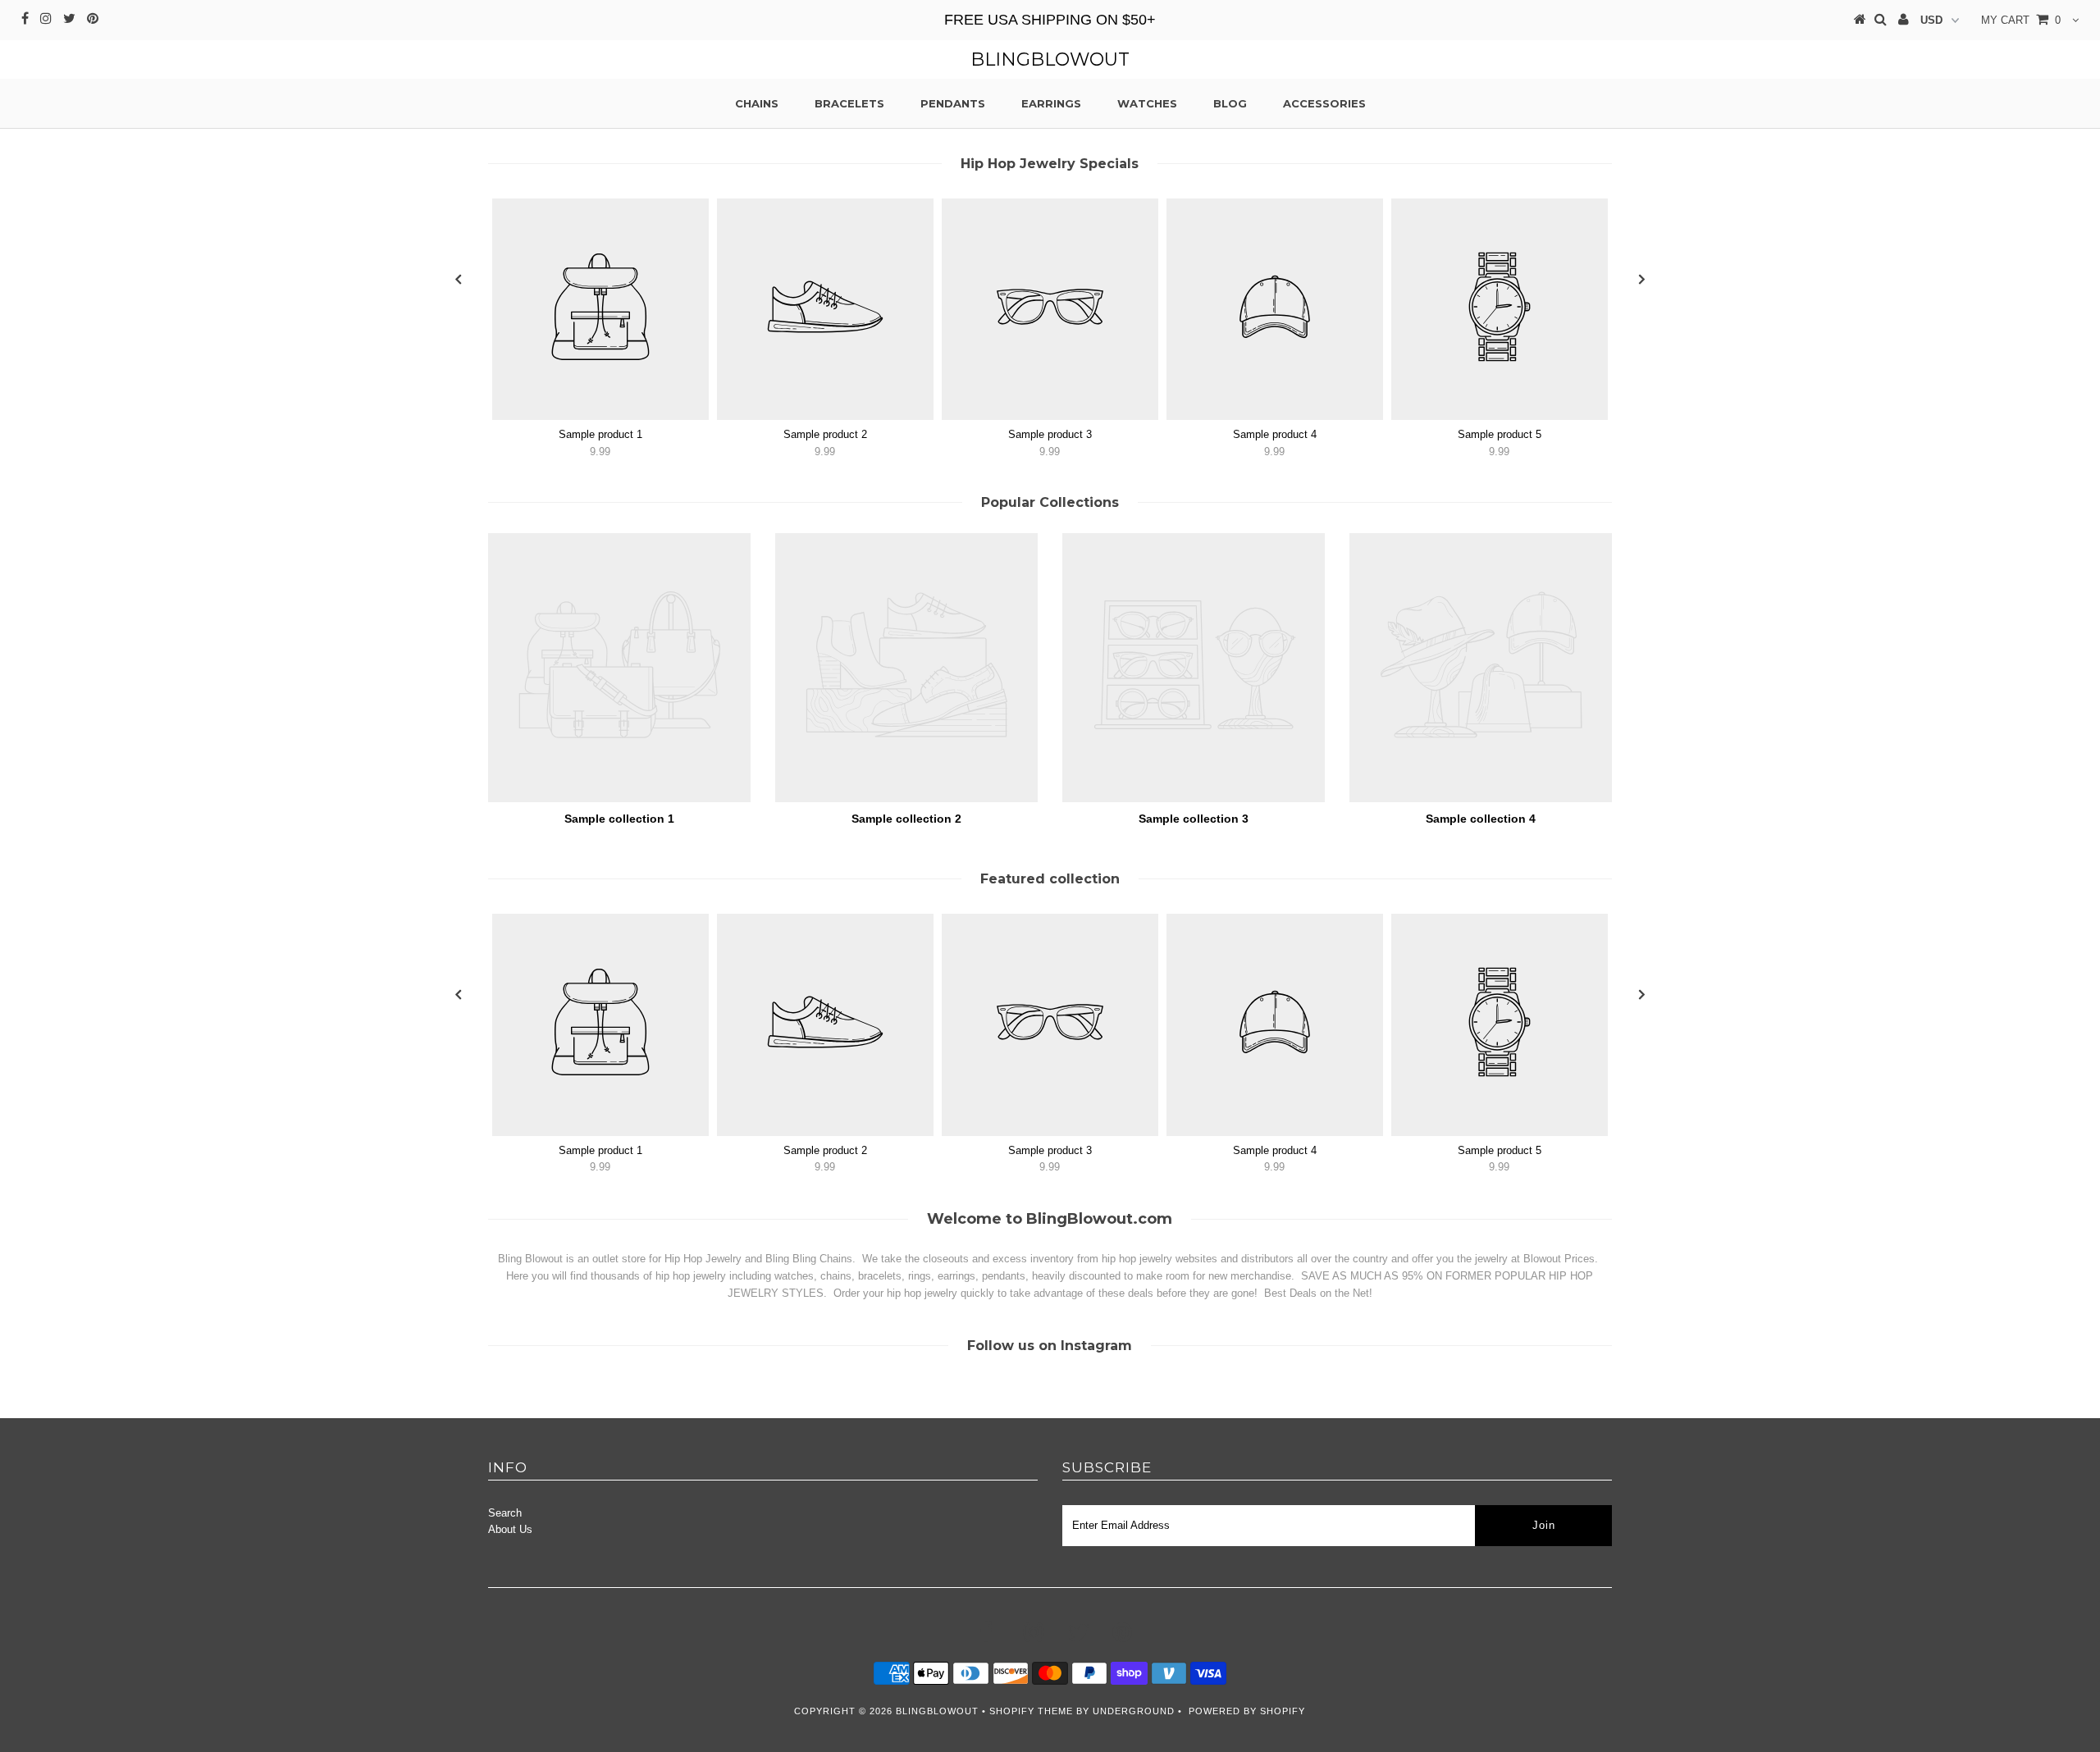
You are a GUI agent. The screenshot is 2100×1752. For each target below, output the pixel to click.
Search (505, 1513)
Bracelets (849, 103)
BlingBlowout (1050, 59)
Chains (757, 103)
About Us (510, 1529)
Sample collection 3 (1194, 819)
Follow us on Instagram (1050, 1346)
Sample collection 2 (906, 819)
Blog (1230, 103)
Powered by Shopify (1247, 1711)
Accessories (1324, 103)
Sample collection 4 (1481, 819)
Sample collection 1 (619, 819)
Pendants (953, 103)
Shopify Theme (1031, 1711)
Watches (1147, 103)
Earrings (1051, 103)
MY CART (2021, 20)
